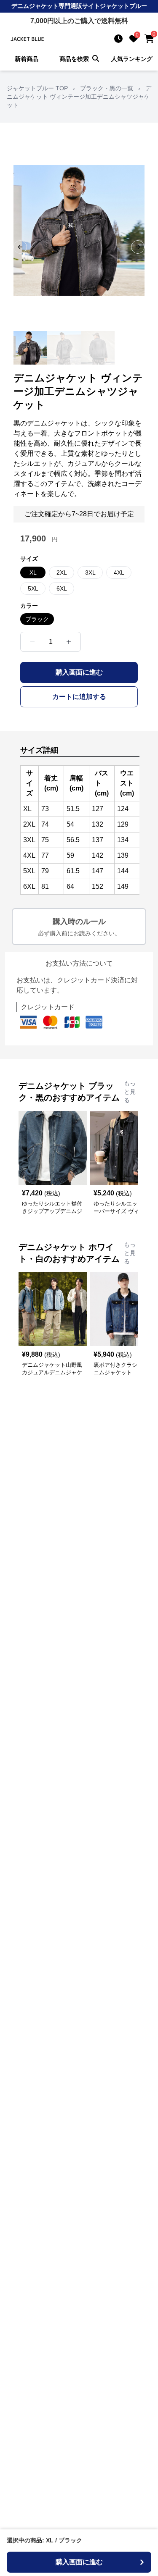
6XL (62, 588)
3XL (90, 572)
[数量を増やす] (69, 642)
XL (33, 572)
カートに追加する (79, 697)
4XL (119, 572)
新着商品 (27, 59)
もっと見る (130, 1092)
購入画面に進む (79, 672)
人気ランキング (132, 59)
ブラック (37, 619)
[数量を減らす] (32, 642)
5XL (33, 588)
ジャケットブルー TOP (37, 88)
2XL (62, 572)
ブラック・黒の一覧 (107, 88)
